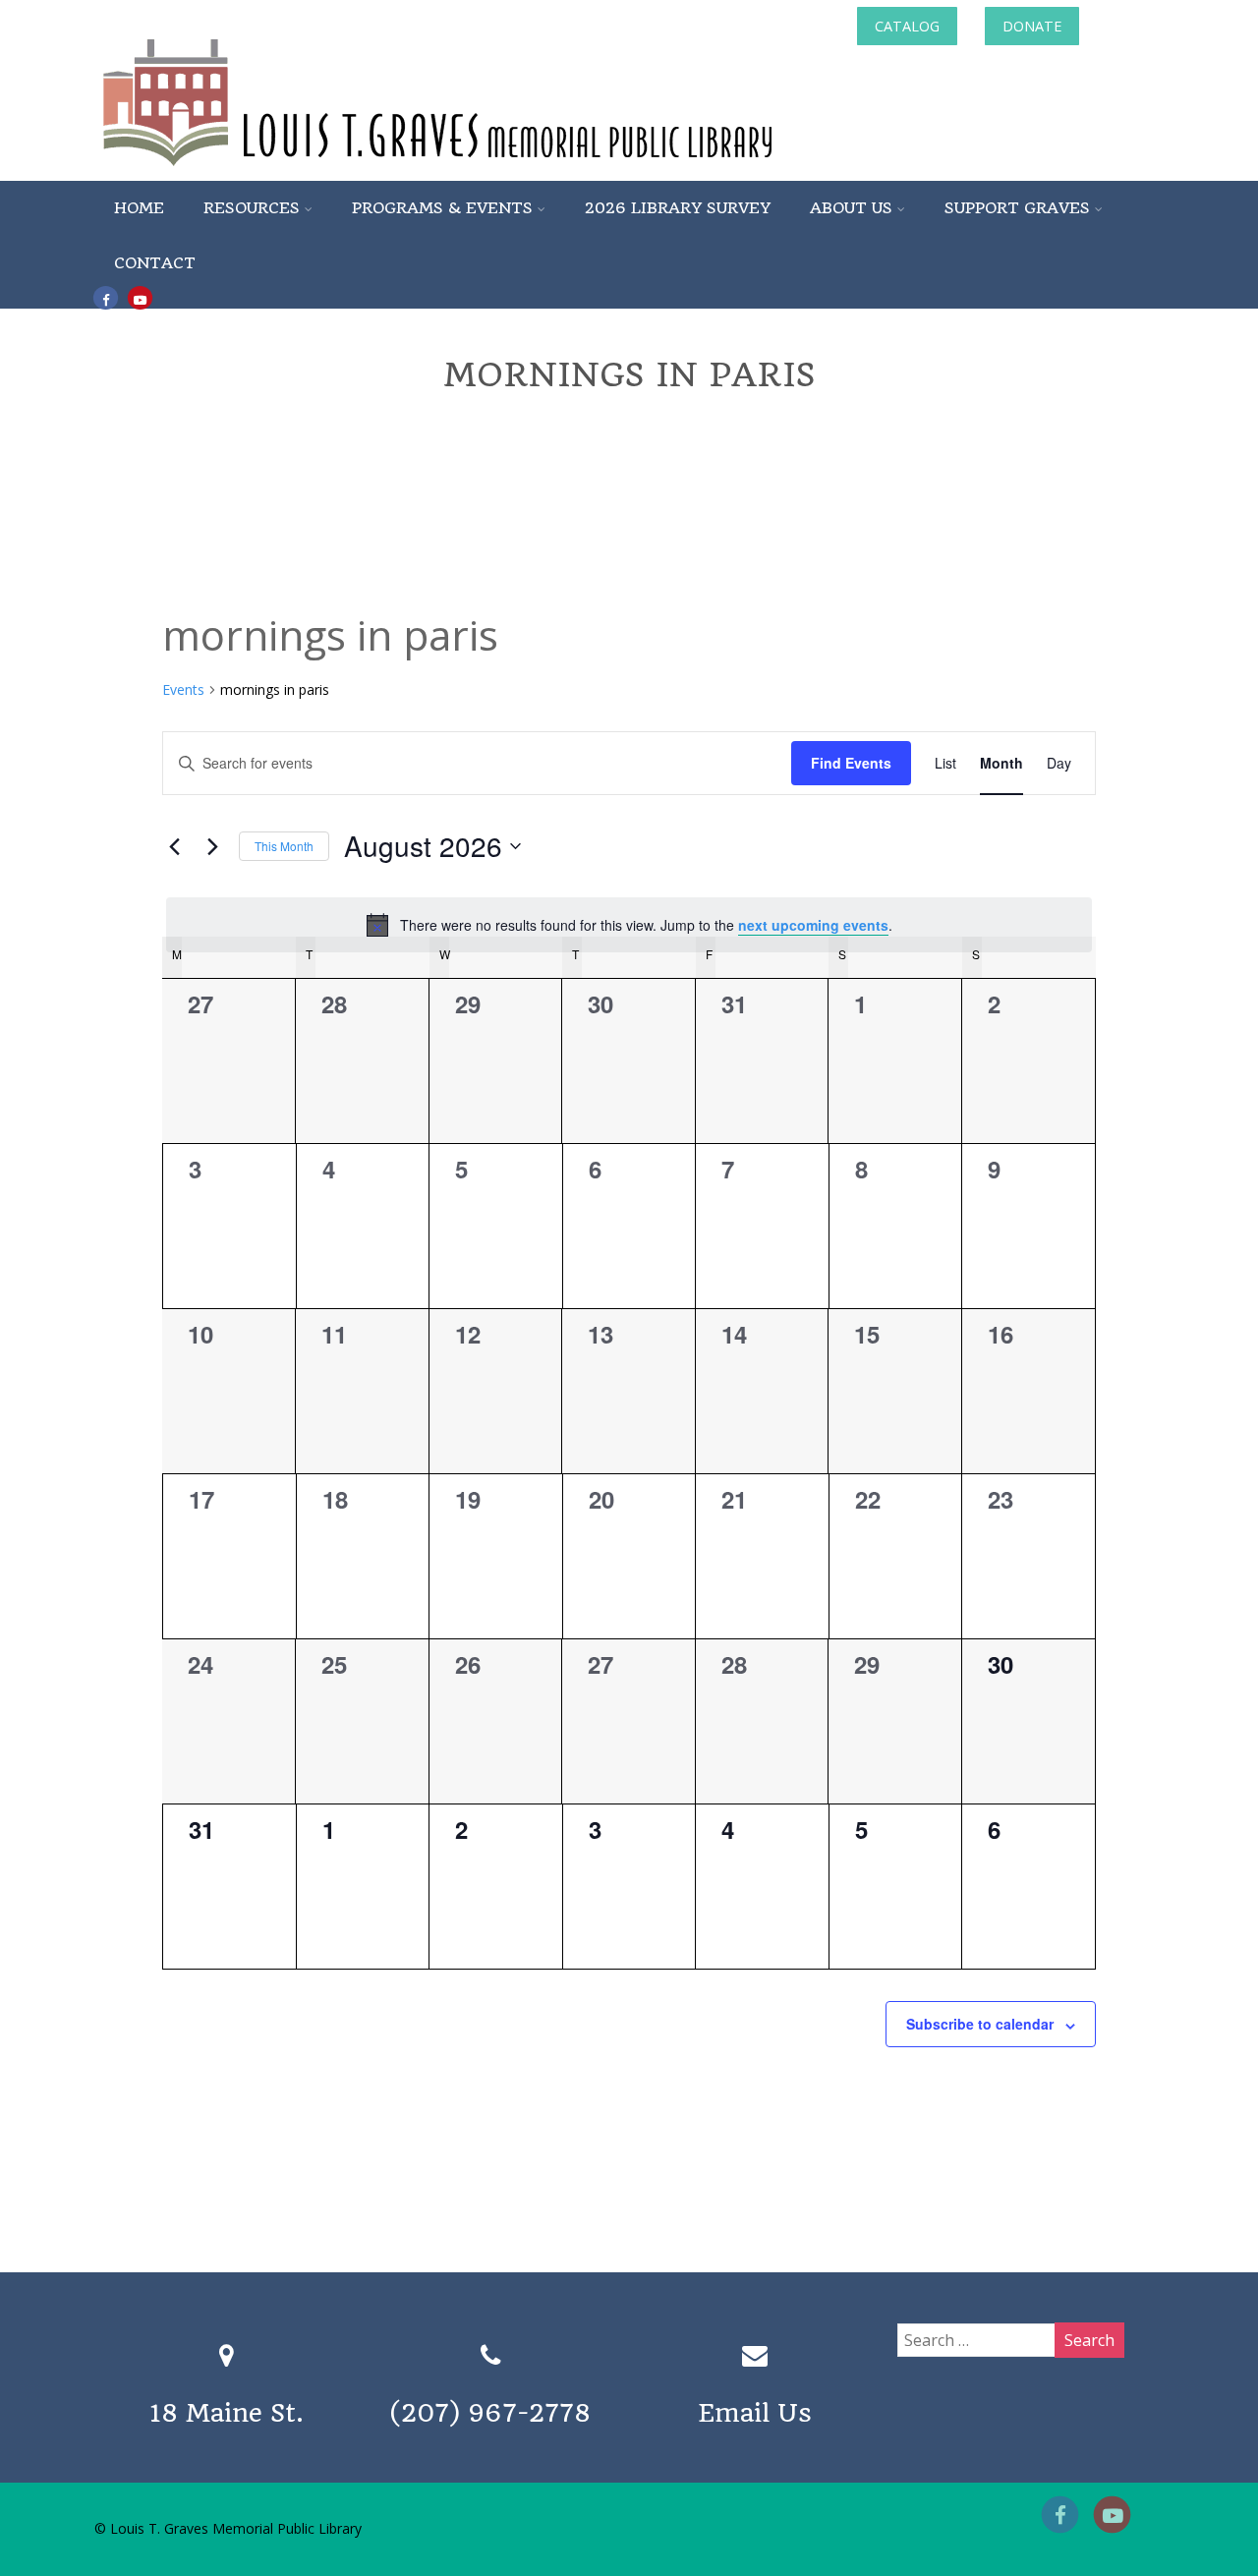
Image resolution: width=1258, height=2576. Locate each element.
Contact (155, 263)
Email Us (755, 2413)
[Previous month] (174, 846)
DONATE (1032, 26)
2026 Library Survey (678, 208)
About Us (851, 208)
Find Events (851, 763)
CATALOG (907, 26)
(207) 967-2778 (490, 2413)
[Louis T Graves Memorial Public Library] (490, 170)
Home (139, 208)
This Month (284, 846)
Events (183, 689)
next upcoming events (813, 925)
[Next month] (212, 846)
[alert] (629, 925)
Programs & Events (442, 208)
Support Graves (1017, 208)
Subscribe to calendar (980, 2024)
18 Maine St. (227, 2413)
